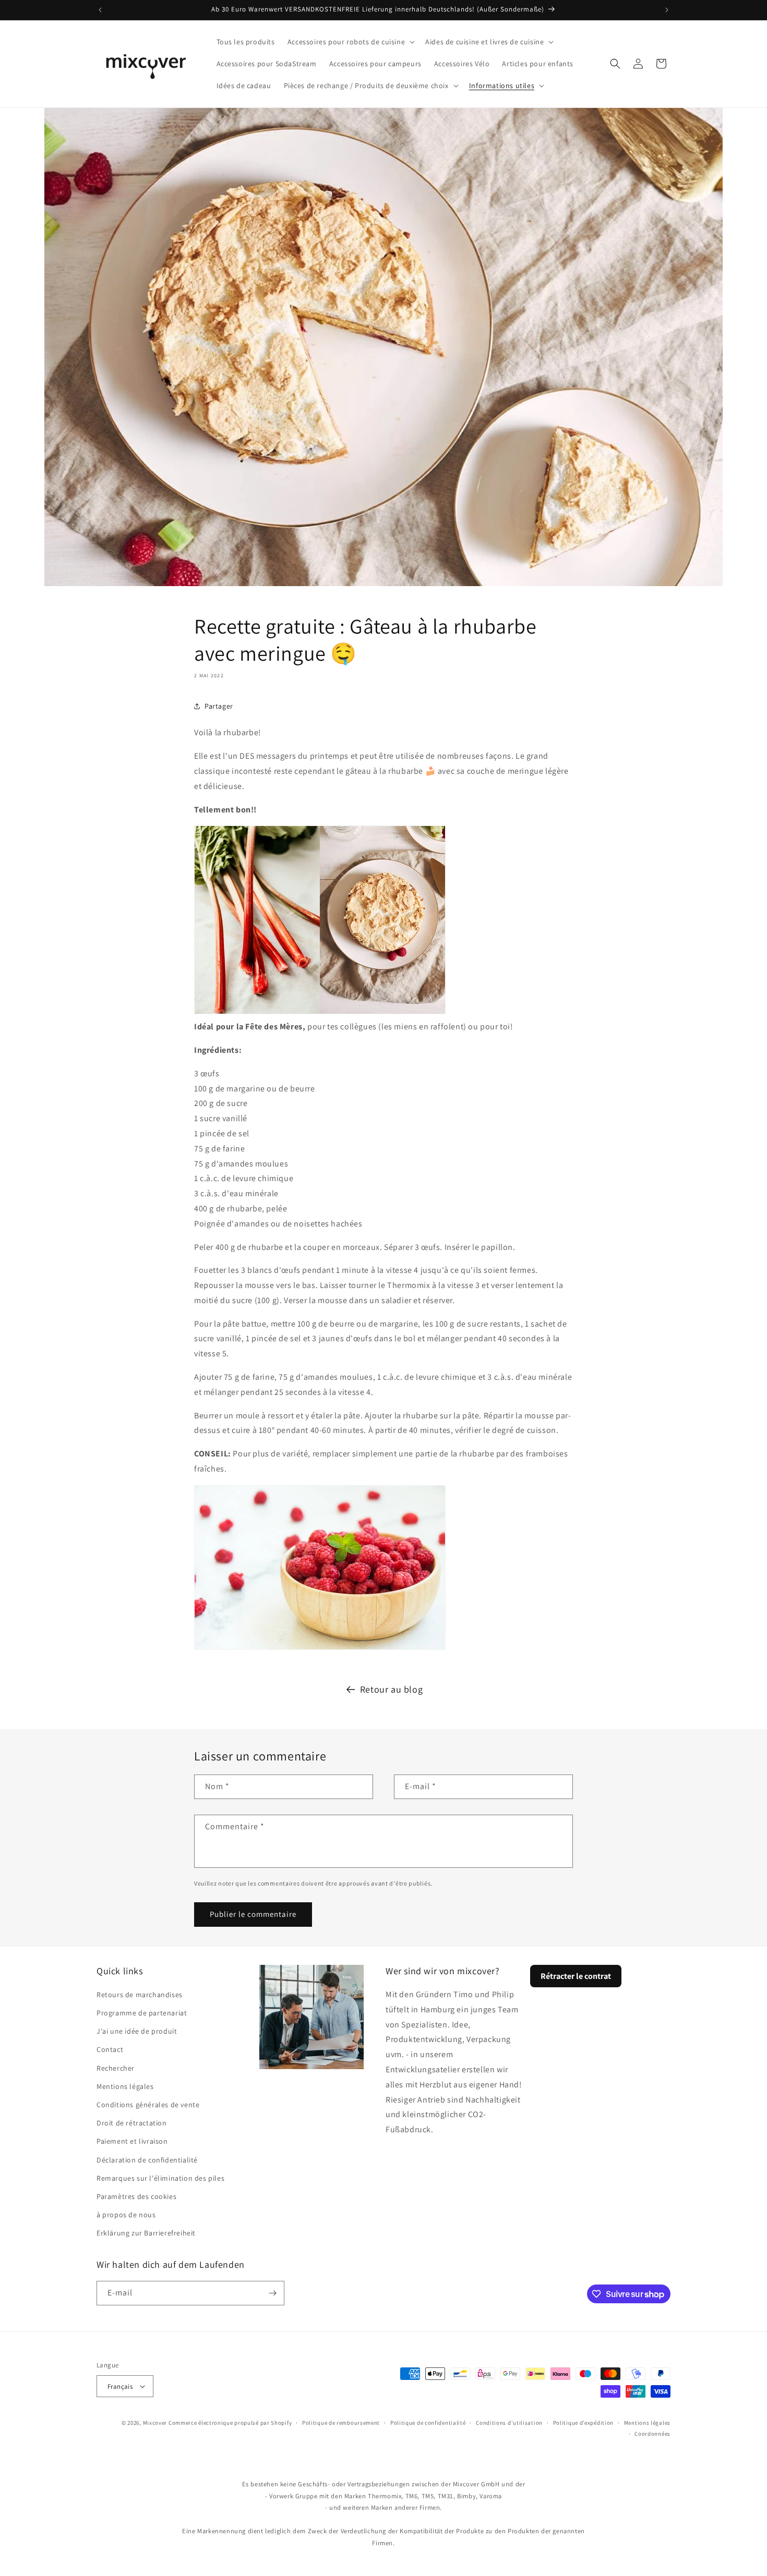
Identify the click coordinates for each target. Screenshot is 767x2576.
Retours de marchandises (140, 1995)
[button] (350, 42)
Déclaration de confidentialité (147, 2160)
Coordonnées (652, 2434)
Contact (110, 2049)
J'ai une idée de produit (137, 2031)
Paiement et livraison (132, 2141)
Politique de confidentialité (428, 2423)
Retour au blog (391, 1689)
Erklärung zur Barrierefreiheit (146, 2233)
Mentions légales (125, 2086)
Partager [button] (219, 706)
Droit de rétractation (132, 2123)
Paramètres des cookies (136, 2196)
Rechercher (116, 2068)
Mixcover (155, 2423)
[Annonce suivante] (667, 10)
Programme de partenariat (142, 2013)
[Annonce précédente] (100, 10)
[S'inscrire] (272, 2293)
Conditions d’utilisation (509, 2423)
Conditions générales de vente (148, 2105)
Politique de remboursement (341, 2423)
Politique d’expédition (583, 2423)
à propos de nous (126, 2215)
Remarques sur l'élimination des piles (160, 2178)
